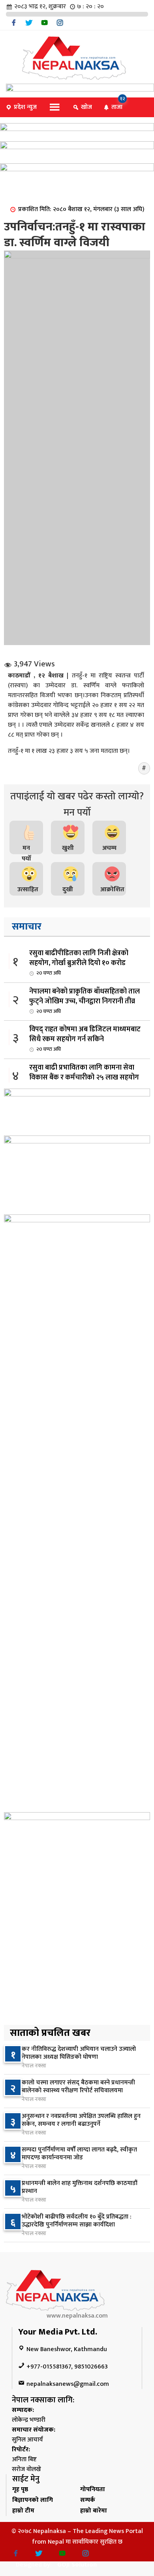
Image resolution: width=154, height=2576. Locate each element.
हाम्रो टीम (23, 2511)
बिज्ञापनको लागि (33, 2500)
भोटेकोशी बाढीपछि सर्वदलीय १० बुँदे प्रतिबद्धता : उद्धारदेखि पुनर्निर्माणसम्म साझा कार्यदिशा (77, 2221)
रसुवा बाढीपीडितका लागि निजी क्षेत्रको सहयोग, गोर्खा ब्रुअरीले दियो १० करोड (79, 962)
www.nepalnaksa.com (77, 2316)
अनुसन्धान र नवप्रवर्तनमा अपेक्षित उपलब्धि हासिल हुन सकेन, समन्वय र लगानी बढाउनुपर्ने (81, 2120)
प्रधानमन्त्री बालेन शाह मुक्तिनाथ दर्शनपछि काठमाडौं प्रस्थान (80, 2187)
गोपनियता (93, 2489)
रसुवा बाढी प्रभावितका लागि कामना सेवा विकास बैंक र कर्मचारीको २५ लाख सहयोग (84, 1077)
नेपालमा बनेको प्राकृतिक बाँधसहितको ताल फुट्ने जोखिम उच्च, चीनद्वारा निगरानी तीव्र (85, 1001)
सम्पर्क (88, 2500)
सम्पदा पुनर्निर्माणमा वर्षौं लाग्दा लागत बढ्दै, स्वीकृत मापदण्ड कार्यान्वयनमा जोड (79, 2154)
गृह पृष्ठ (20, 2489)
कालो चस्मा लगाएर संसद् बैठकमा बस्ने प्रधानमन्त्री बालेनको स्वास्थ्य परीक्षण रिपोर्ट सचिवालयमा (78, 2087)
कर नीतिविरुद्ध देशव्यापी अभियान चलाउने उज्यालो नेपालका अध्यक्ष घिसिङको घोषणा (79, 2053)
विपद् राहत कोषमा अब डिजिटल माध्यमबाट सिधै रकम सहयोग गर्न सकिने (85, 1038)
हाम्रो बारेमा (94, 2511)
